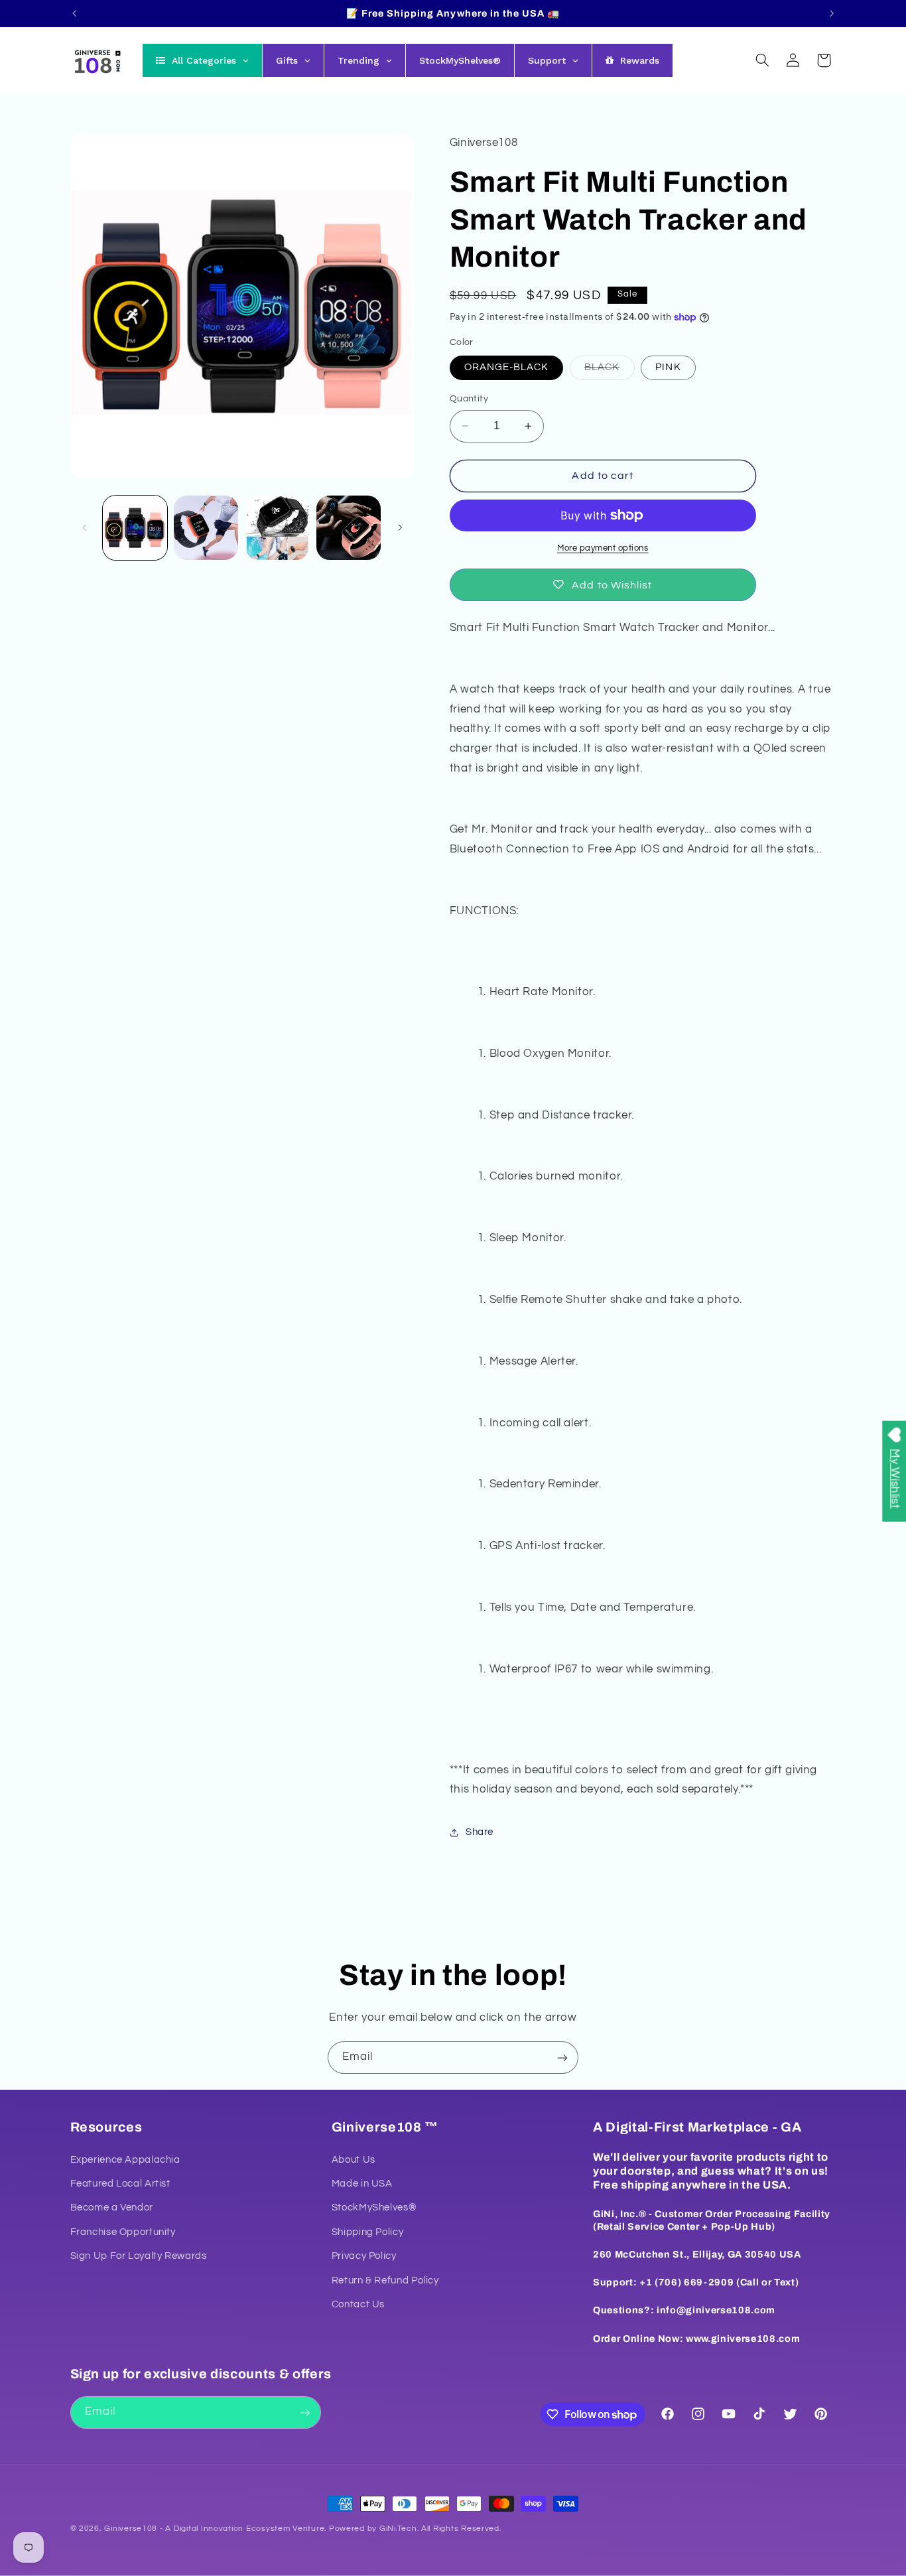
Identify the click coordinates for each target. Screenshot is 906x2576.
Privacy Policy (364, 2257)
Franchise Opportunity (123, 2232)
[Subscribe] (562, 2058)
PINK (668, 367)
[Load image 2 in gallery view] (206, 528)
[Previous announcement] (74, 13)
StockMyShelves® (374, 2208)
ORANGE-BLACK (507, 367)
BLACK (609, 371)
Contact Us (358, 2304)
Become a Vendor (112, 2208)
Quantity (469, 399)
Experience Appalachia (125, 2160)
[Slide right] (400, 527)
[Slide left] (85, 527)
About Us (354, 2160)
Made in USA (362, 2184)
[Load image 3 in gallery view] (278, 528)
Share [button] (480, 1832)
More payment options (603, 548)
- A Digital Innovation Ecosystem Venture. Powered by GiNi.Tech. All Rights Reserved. (329, 2529)
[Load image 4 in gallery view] (349, 528)
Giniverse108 (131, 2529)
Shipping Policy (367, 2232)
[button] (762, 60)
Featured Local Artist (120, 2184)
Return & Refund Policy (385, 2280)
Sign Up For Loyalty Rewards (139, 2257)
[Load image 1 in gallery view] (135, 528)
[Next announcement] (832, 13)
